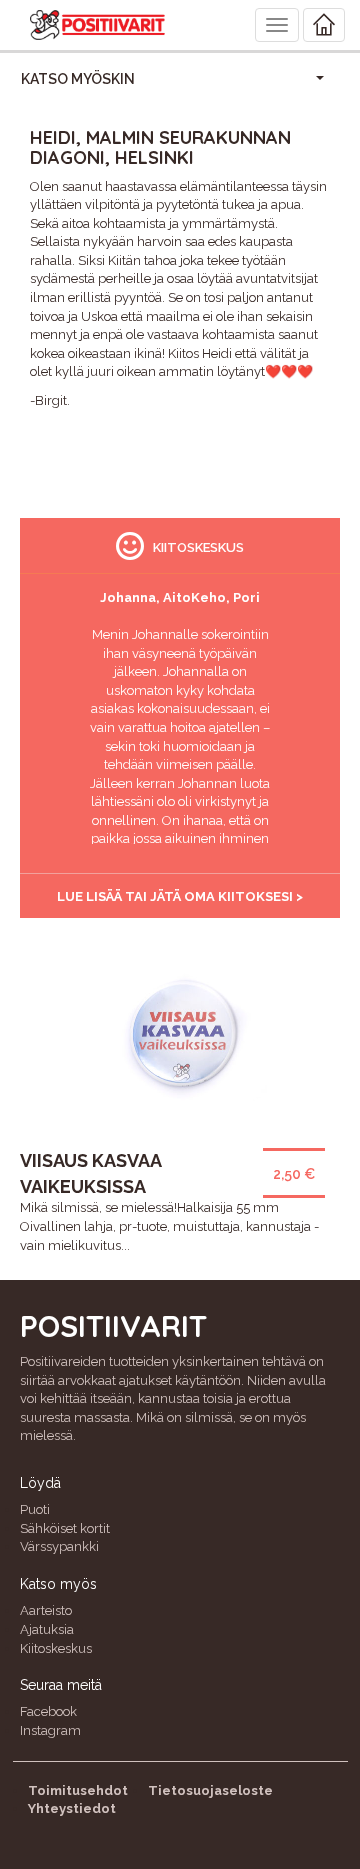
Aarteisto (46, 1610)
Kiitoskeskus (56, 1648)
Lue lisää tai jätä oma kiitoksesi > (180, 896)
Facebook (48, 1711)
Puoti (35, 1509)
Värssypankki (59, 1546)
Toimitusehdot (78, 1790)
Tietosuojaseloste (210, 1790)
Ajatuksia (47, 1629)
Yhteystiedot (72, 1808)
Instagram (50, 1730)
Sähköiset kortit (65, 1528)
